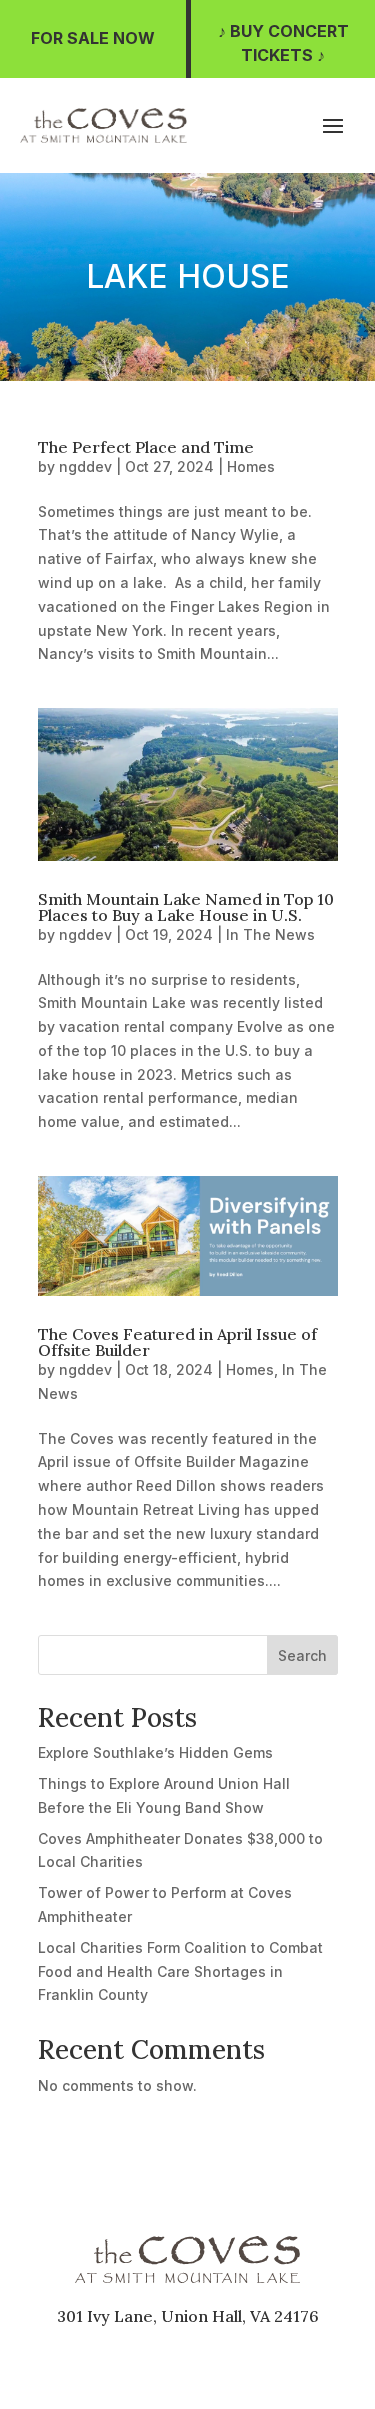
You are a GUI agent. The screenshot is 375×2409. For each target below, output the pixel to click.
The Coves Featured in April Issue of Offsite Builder (177, 1342)
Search (302, 1655)
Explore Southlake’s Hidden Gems (155, 1752)
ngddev (85, 466)
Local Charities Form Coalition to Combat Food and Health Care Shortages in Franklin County (180, 1971)
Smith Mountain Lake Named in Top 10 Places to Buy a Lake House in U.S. (186, 907)
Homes (251, 466)
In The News (270, 934)
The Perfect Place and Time (146, 447)
